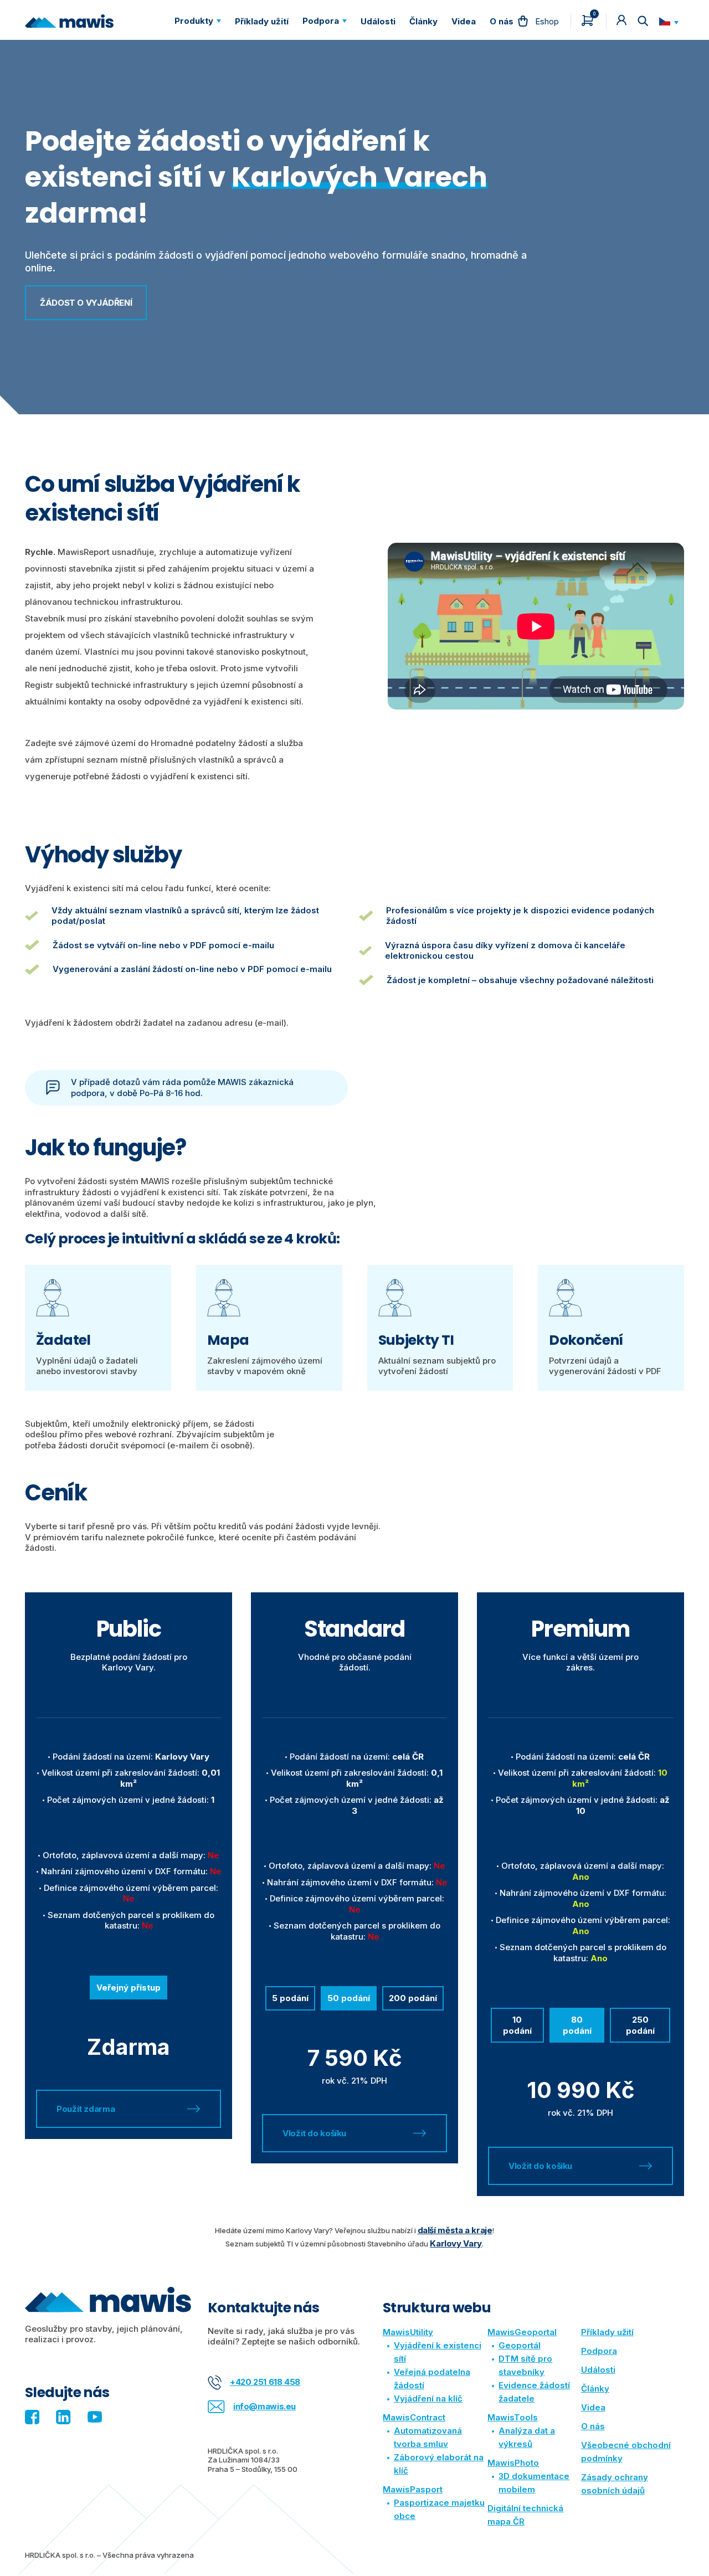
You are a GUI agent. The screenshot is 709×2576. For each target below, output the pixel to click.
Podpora (599, 2351)
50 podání (349, 1998)
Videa (593, 2407)
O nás (593, 2426)
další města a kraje (455, 2230)
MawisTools (513, 2417)
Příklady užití (607, 2332)
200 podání (413, 1998)
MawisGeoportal (522, 2332)
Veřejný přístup (129, 1988)
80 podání (577, 2025)
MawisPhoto (513, 2463)
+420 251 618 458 (265, 2382)
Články (595, 2389)
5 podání (290, 1998)
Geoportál (520, 2345)
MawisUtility (408, 2332)
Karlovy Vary (456, 2243)
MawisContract (414, 2417)
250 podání (640, 2025)
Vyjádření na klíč (428, 2398)
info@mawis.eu (264, 2406)
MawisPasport (413, 2489)
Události (598, 2370)
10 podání (517, 2025)
